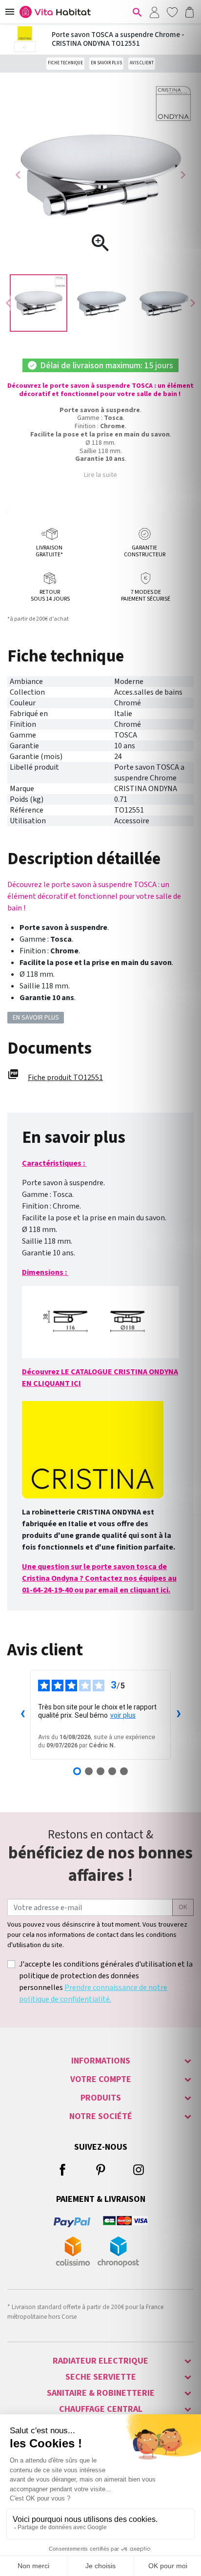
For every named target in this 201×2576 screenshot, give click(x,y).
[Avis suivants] (179, 1715)
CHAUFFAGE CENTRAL (101, 2409)
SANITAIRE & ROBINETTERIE (101, 2393)
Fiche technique (65, 63)
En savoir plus (106, 63)
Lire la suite (100, 475)
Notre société (101, 2116)
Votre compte (101, 2079)
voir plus (123, 1715)
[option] (39, 303)
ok (183, 1907)
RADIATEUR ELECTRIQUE (100, 2361)
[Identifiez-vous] (154, 12)
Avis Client (142, 63)
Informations (101, 2061)
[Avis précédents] (22, 1715)
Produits (101, 2098)
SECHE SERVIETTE (101, 2377)
